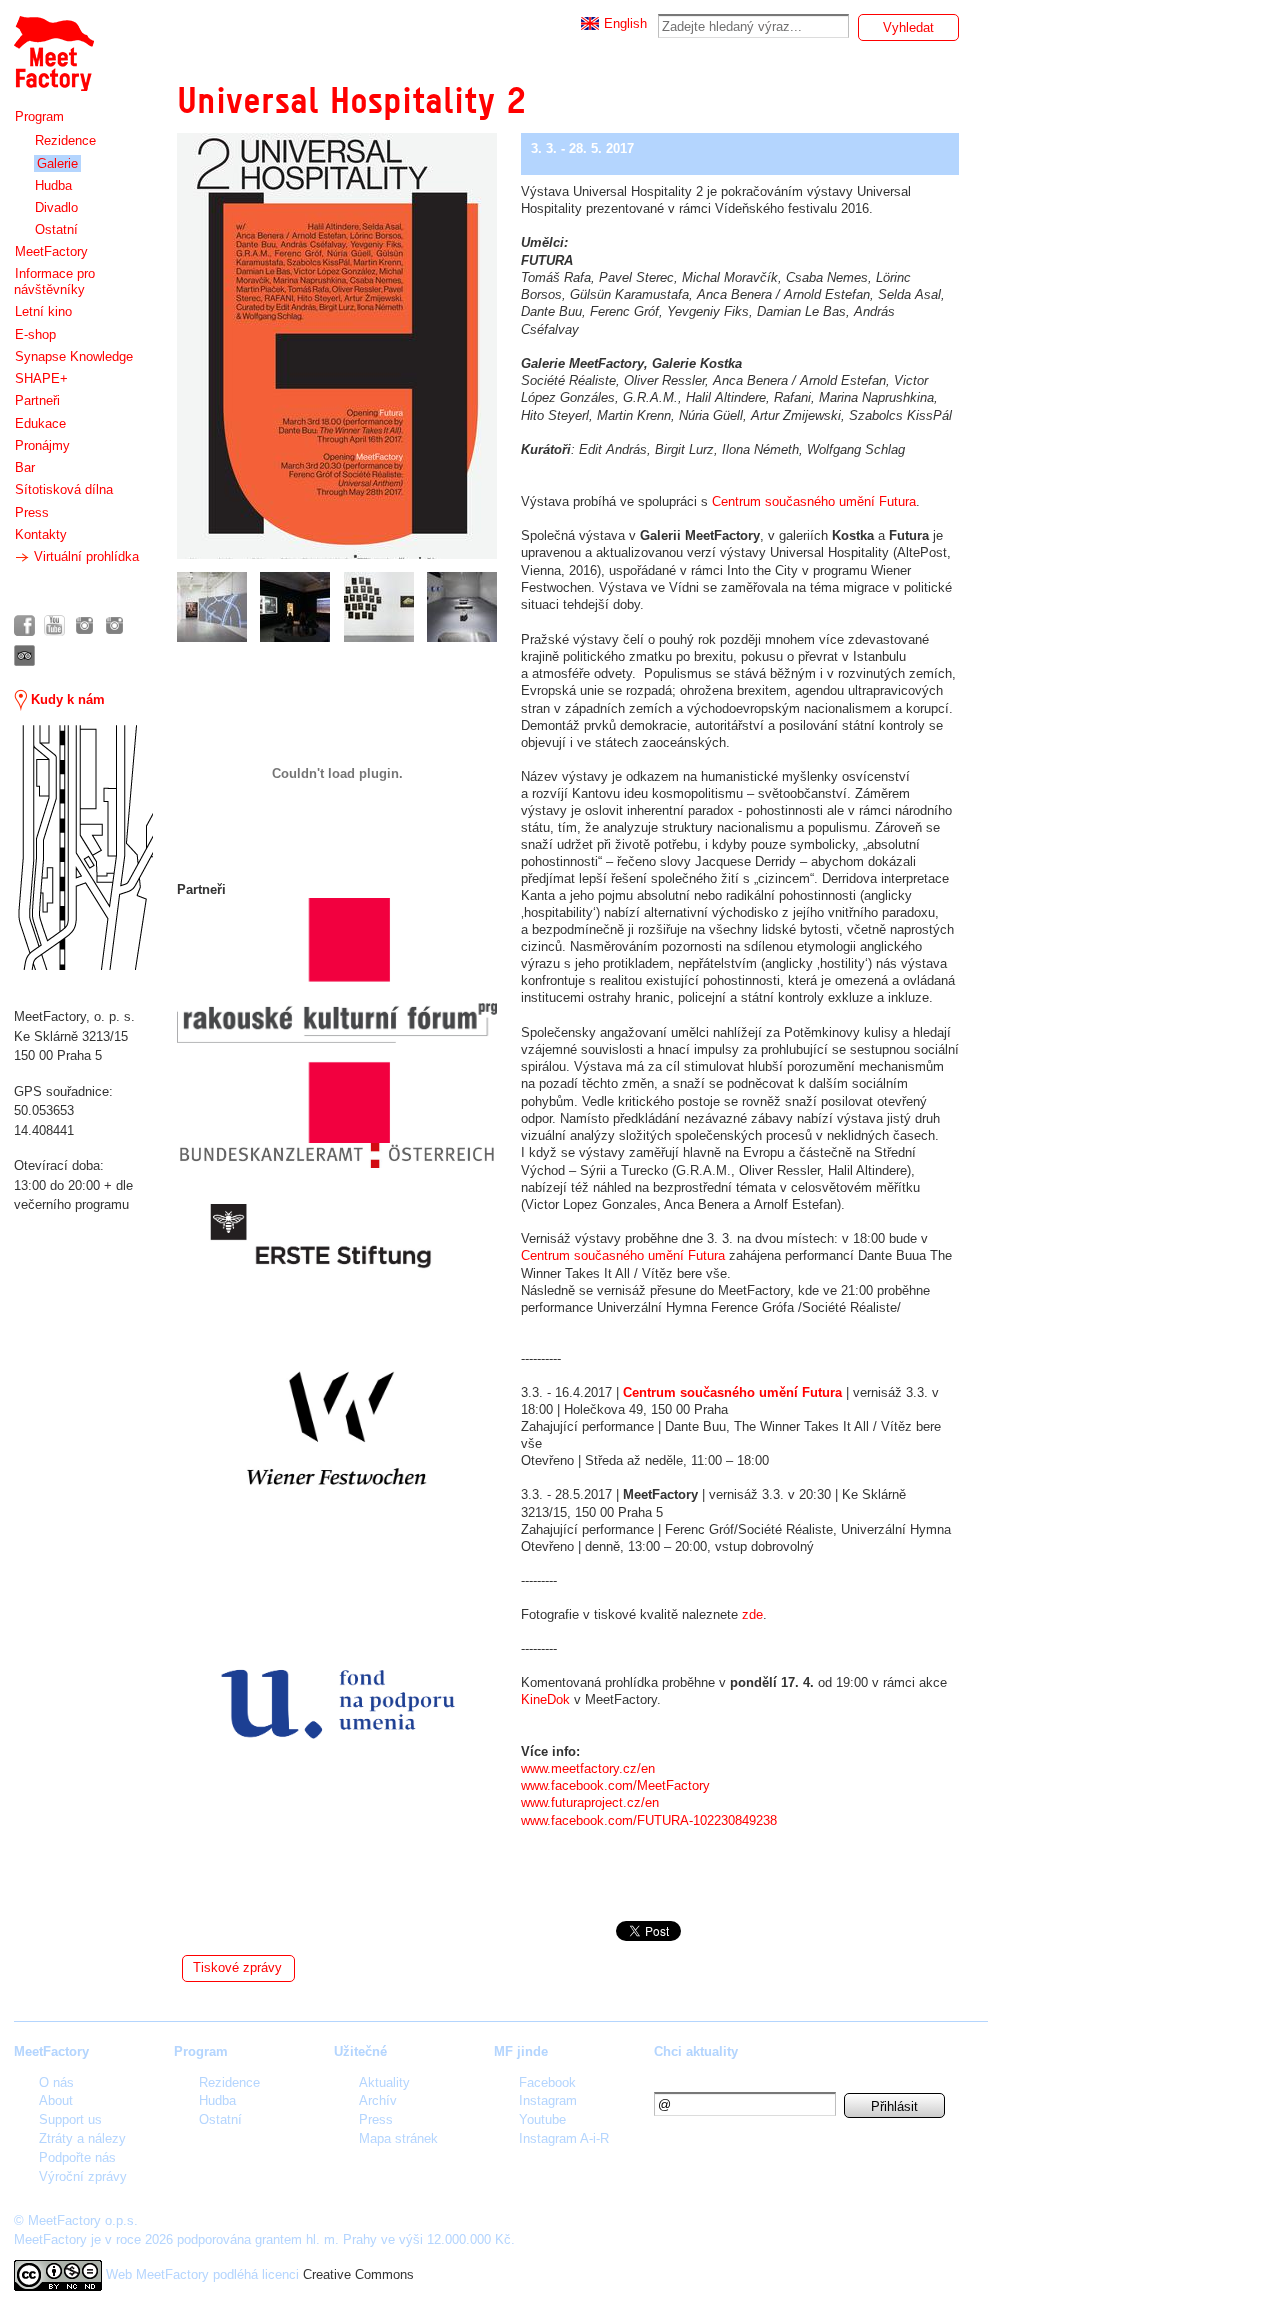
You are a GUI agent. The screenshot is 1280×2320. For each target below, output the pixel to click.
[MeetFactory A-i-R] (114, 625)
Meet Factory (53, 43)
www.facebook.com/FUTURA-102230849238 (649, 1820)
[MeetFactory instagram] (84, 625)
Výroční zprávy (83, 2176)
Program (39, 116)
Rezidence (65, 140)
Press (32, 512)
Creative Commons (358, 2274)
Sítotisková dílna (64, 489)
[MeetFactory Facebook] (24, 625)
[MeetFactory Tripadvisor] (24, 655)
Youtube (542, 2119)
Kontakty (41, 534)
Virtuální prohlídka (84, 556)
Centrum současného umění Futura (814, 501)
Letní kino (43, 311)
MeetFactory (51, 251)
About (56, 2100)
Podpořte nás (77, 2157)
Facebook (547, 2082)
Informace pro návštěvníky (54, 281)
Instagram (548, 2100)
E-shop (35, 334)
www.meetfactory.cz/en (588, 1768)
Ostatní (56, 229)
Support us (70, 2119)
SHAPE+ (41, 378)
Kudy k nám (66, 699)
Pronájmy (42, 445)
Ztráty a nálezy (82, 2138)
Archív (378, 2100)
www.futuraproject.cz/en (590, 1802)
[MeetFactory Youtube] (54, 625)
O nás (56, 2082)
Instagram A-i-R (564, 2138)
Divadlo (56, 207)
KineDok (547, 1699)
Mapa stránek (398, 2138)
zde (752, 1614)
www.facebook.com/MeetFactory (615, 1785)
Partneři (37, 400)
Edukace (40, 423)
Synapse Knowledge (74, 356)
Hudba (53, 185)
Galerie (57, 163)
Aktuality (384, 2082)
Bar (25, 467)
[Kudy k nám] (83, 847)
